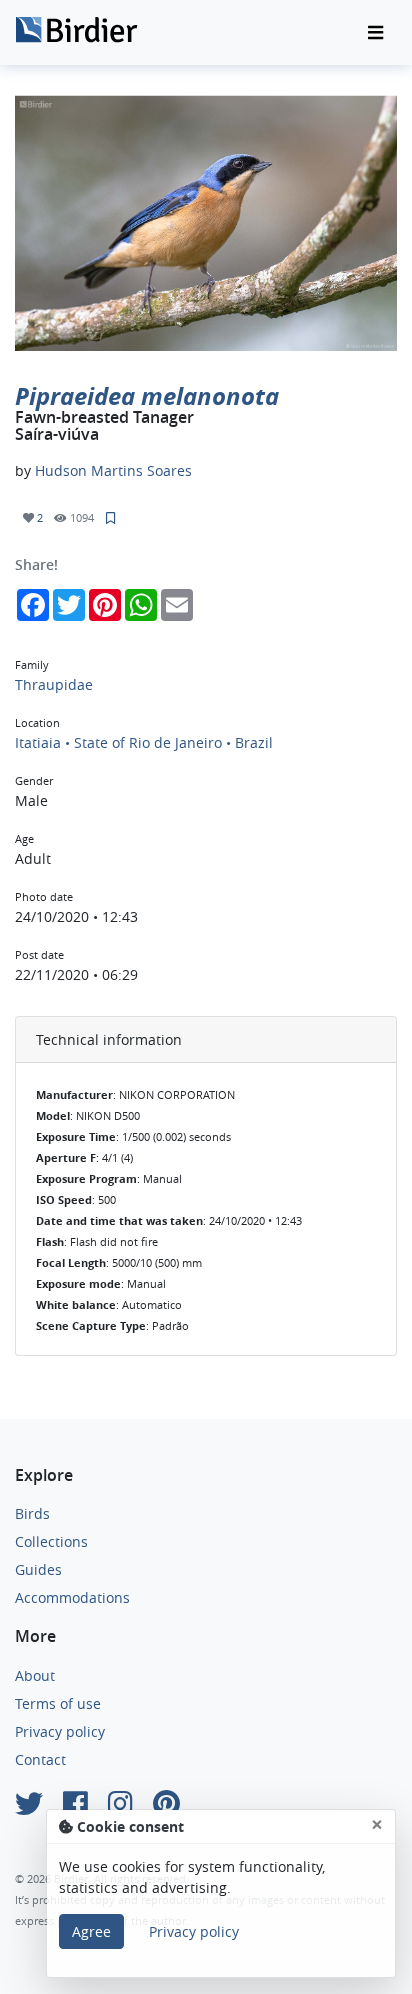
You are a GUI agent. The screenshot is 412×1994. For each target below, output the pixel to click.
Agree (91, 1931)
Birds (32, 1513)
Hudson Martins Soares (113, 470)
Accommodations (72, 1597)
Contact (40, 1759)
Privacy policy (60, 1731)
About (35, 1675)
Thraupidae (54, 684)
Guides (38, 1569)
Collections (51, 1541)
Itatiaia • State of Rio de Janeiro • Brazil (144, 742)
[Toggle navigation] (375, 33)
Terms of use (58, 1703)
